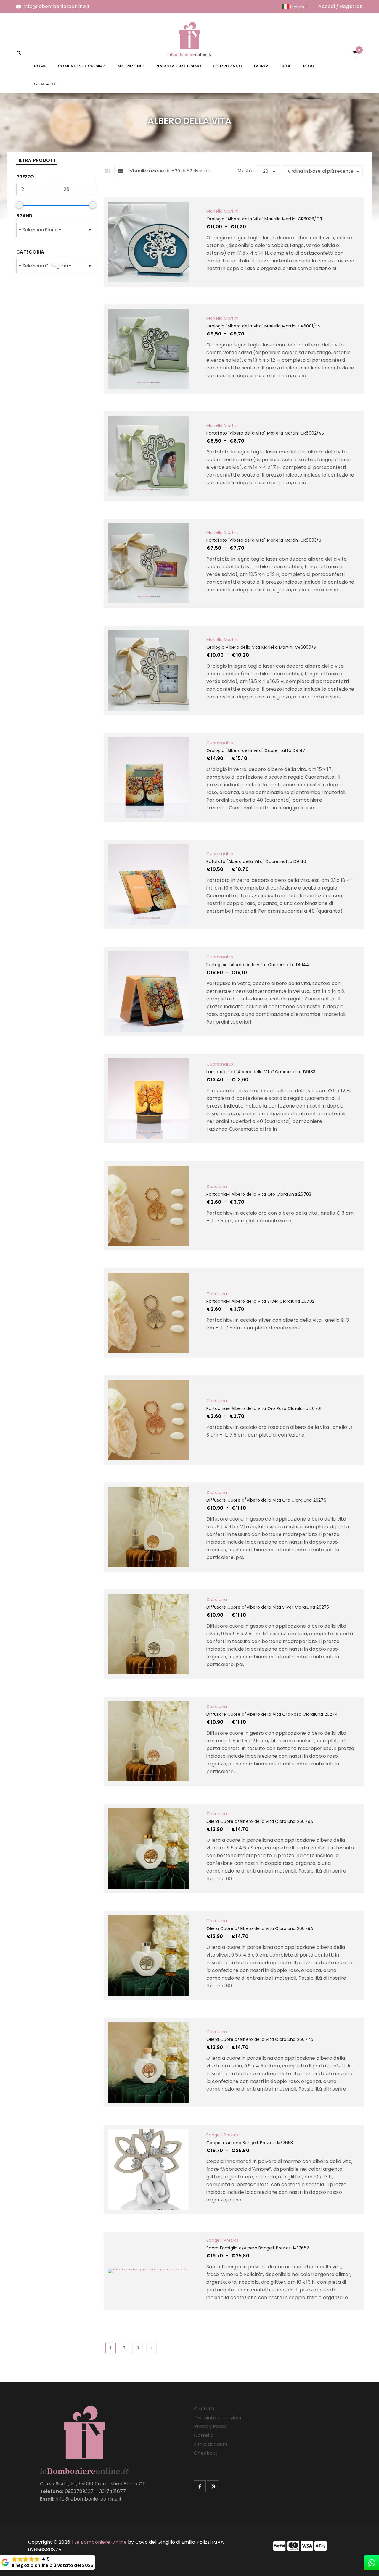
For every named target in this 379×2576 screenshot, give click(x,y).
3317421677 (113, 2491)
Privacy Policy (211, 2426)
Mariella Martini (222, 211)
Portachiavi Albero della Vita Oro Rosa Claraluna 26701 (264, 1408)
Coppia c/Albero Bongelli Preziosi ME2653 (250, 2143)
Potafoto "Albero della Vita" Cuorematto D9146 (256, 861)
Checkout (206, 2453)
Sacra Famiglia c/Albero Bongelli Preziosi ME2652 (258, 2248)
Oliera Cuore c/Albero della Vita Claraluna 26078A (260, 1928)
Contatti (204, 2409)
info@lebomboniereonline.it (57, 6)
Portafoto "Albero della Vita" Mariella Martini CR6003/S (264, 540)
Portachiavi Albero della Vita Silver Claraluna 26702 (260, 1301)
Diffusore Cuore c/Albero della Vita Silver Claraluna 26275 (268, 1607)
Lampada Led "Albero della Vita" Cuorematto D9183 (261, 1072)
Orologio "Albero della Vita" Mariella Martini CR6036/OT (265, 219)
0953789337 (79, 2491)
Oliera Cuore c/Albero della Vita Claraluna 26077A (260, 2039)
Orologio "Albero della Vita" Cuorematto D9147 (256, 750)
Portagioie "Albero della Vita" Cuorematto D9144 (258, 965)
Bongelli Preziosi (223, 2135)
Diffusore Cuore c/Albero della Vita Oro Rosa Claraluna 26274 (272, 1714)
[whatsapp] (372, 2563)
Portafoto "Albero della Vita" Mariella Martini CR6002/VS (265, 433)
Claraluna (217, 1187)
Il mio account (211, 2444)
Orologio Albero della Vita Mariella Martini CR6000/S (261, 647)
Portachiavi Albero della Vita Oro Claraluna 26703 (259, 1194)
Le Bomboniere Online (101, 2542)
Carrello (204, 2435)
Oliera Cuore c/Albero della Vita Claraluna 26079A (260, 1821)
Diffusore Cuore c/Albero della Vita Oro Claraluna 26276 (266, 1500)
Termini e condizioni (217, 2418)
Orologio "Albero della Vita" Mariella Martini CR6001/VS (263, 326)
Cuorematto (220, 743)
